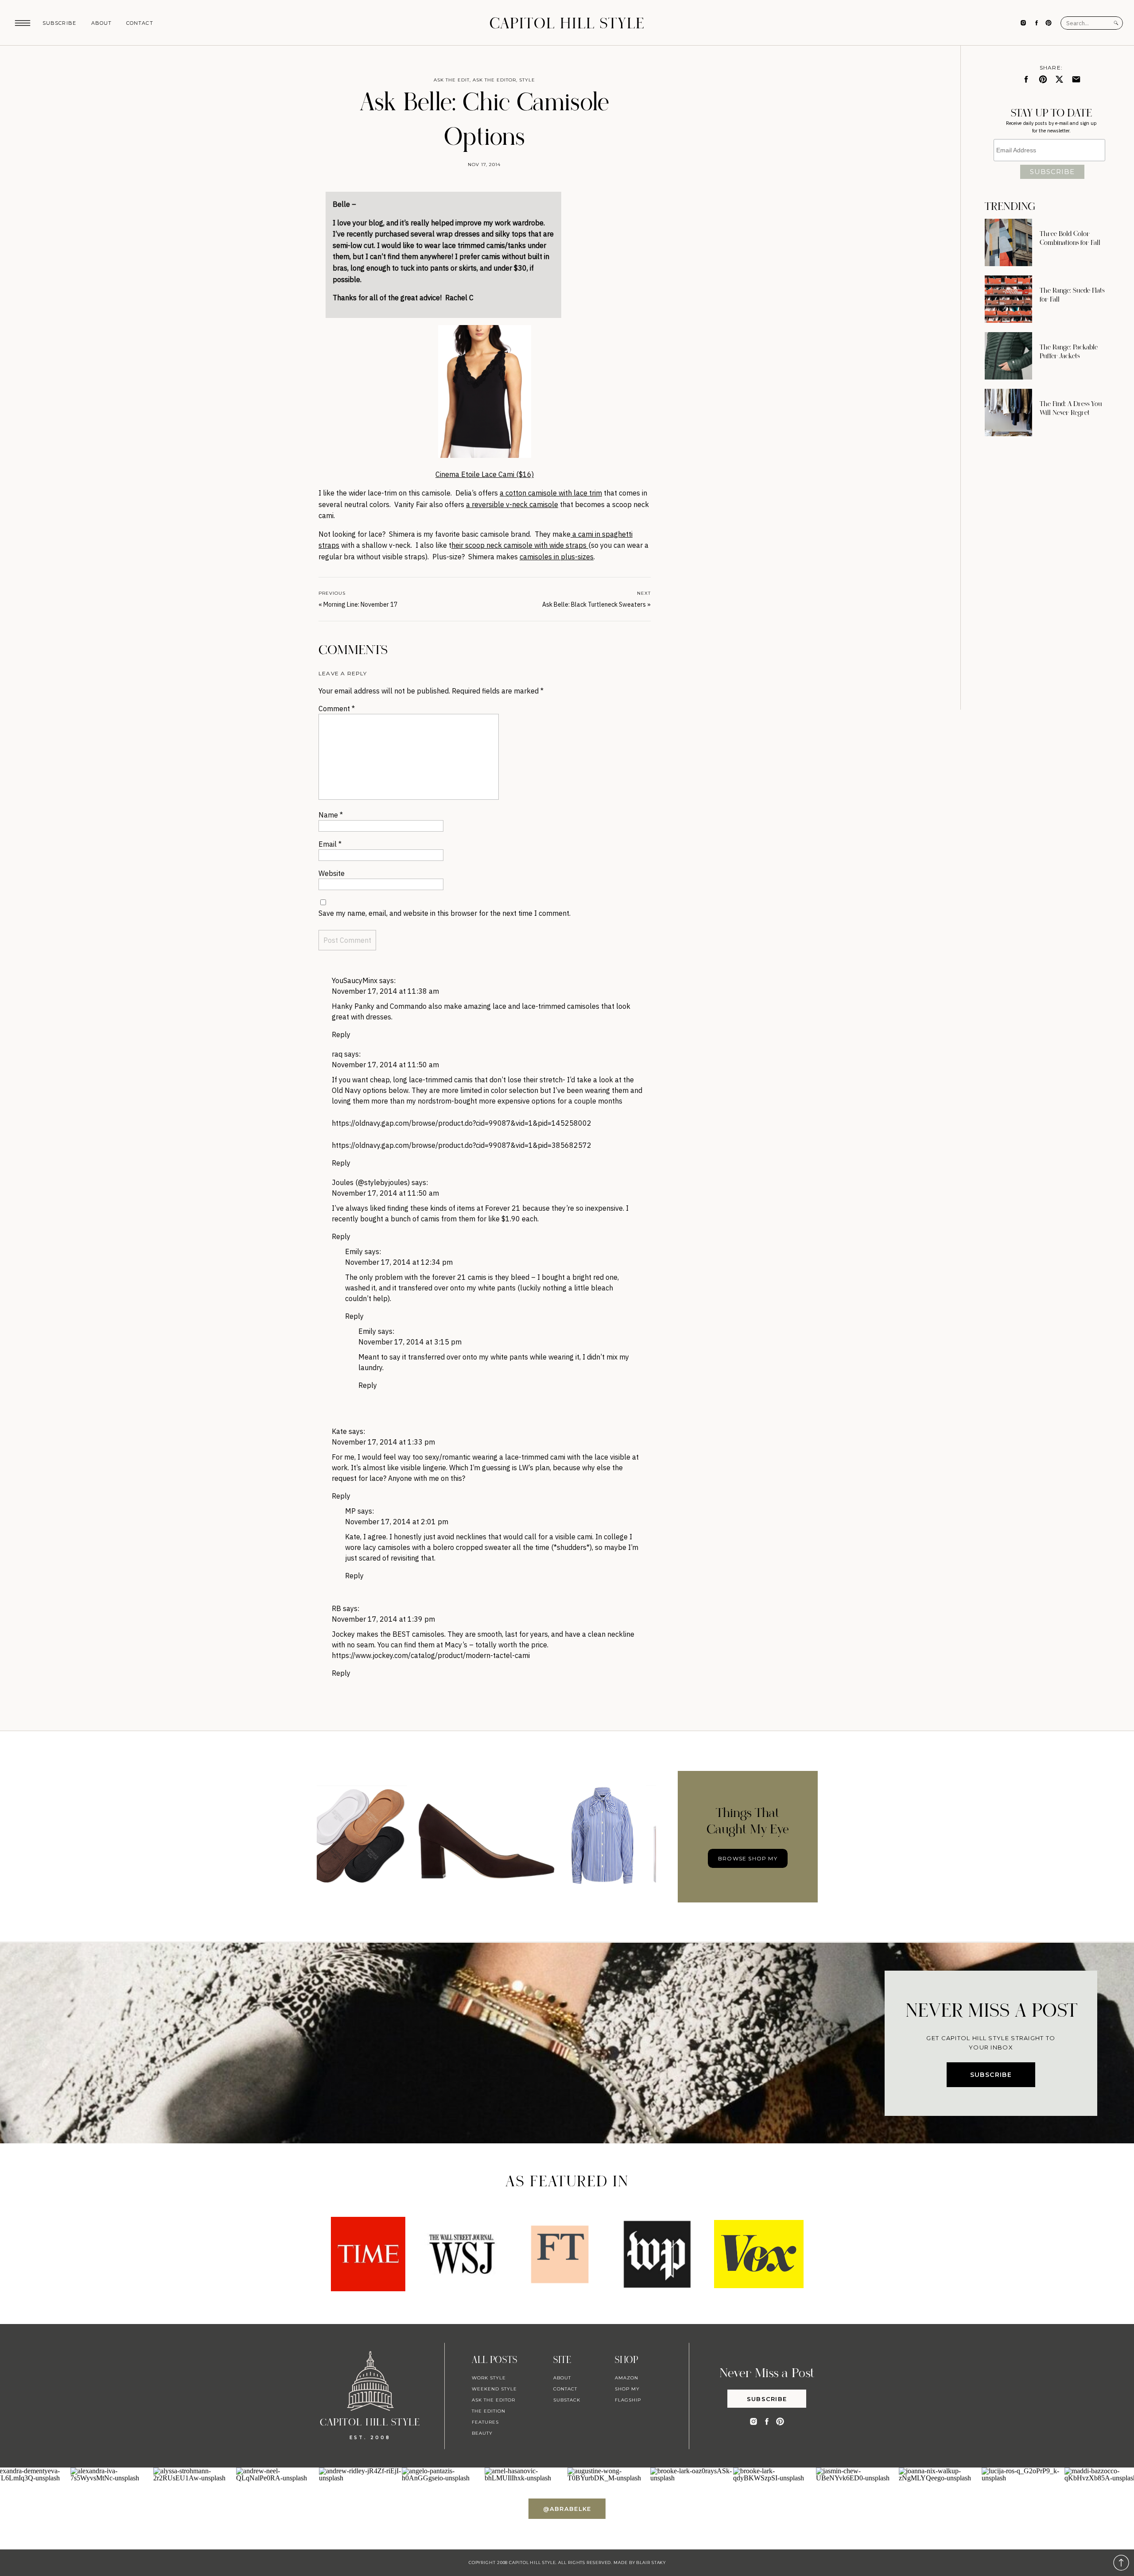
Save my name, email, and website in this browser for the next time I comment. (445, 913)
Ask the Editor (494, 80)
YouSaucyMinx (355, 980)
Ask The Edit (452, 80)
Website (332, 873)
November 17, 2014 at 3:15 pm (410, 1342)
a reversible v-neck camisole (512, 504)
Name (331, 815)
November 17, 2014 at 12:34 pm (399, 1262)
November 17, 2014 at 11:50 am (385, 1065)
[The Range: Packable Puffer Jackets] (1008, 356)
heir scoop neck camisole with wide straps (520, 545)
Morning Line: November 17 (360, 604)
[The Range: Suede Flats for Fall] (1008, 299)
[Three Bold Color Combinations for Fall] (1008, 242)
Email (330, 844)
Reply (341, 1034)
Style (527, 80)
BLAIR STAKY (650, 2562)
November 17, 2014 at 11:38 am (385, 991)
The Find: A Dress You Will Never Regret (1071, 408)
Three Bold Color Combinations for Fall (1070, 238)
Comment (337, 709)
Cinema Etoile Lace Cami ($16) (485, 474)
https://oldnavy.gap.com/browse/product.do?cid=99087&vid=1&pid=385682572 (462, 1145)
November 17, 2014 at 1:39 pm (383, 1619)
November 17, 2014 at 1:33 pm (383, 1442)
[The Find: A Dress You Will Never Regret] (1008, 413)
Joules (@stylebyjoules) (371, 1182)
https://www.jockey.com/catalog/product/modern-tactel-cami (431, 1655)
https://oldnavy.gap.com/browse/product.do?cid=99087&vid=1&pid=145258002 (462, 1123)
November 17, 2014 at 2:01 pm (397, 1522)
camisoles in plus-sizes (557, 557)
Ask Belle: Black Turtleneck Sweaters (594, 604)
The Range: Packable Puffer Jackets (1069, 352)
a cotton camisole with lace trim (551, 493)
